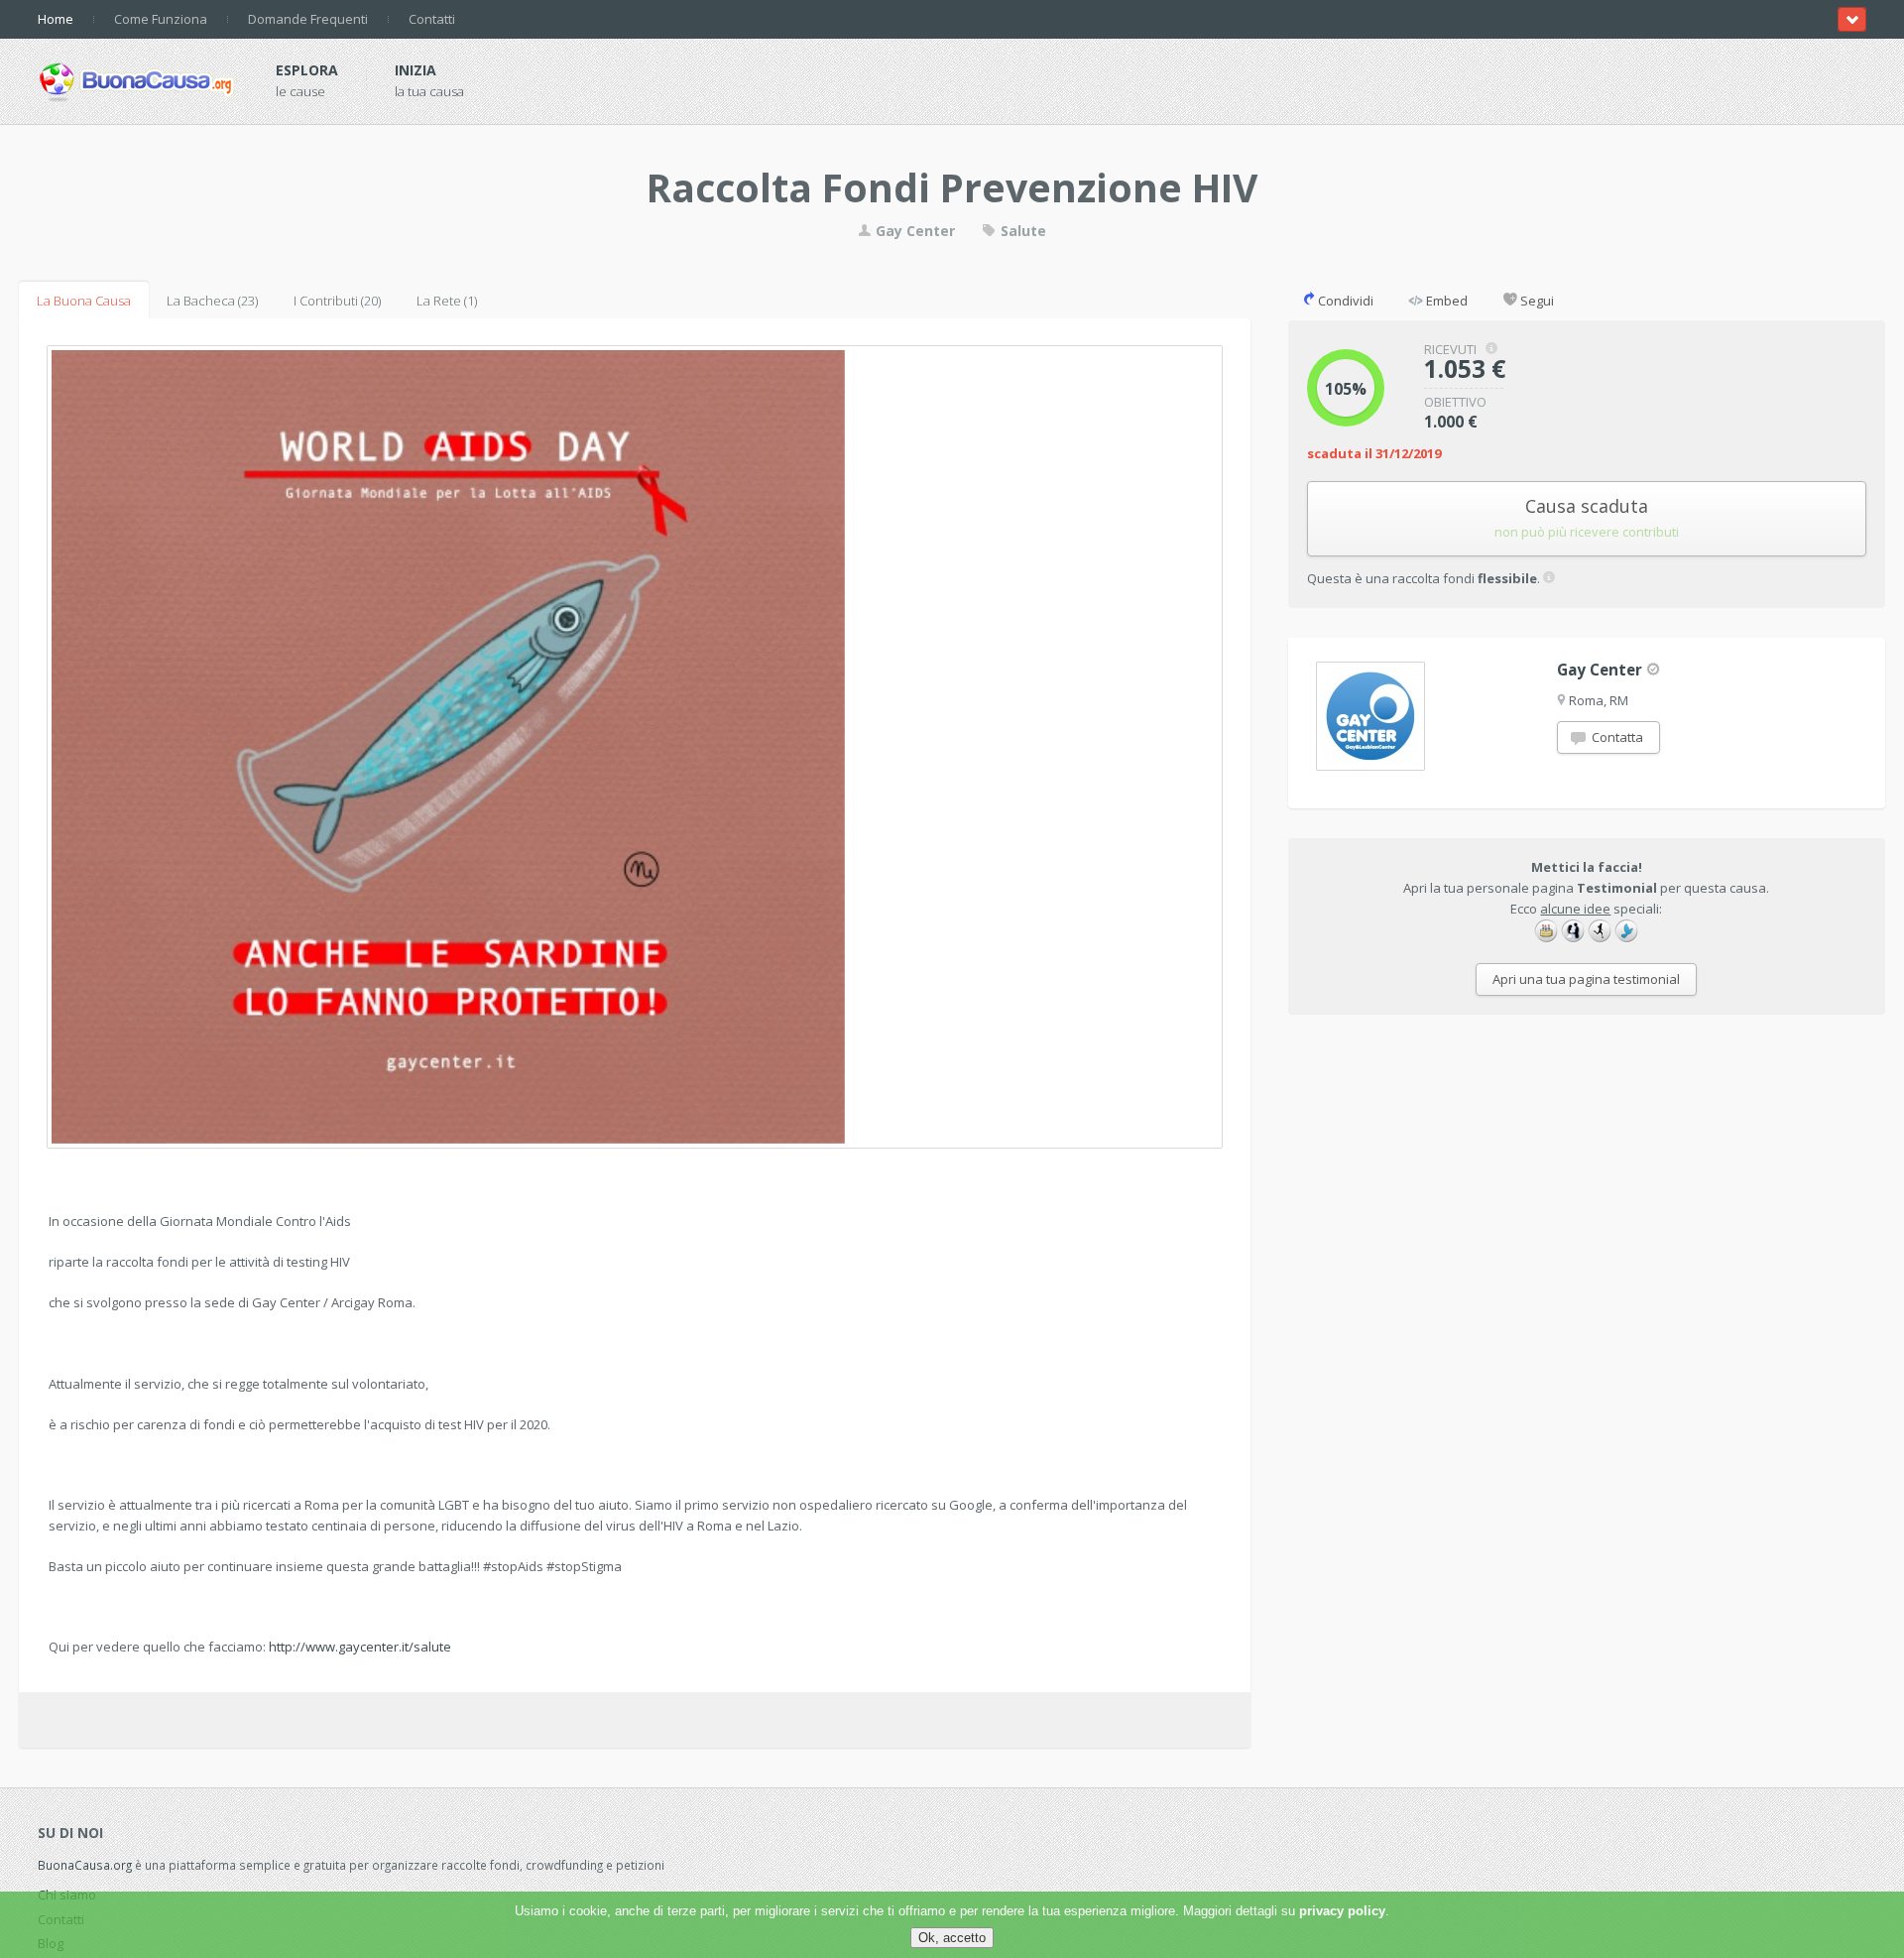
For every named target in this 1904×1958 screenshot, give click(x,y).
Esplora (307, 70)
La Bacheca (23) (212, 301)
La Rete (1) (447, 301)
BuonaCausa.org (85, 1865)
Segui (1536, 301)
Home (56, 19)
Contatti (432, 19)
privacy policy (1342, 1911)
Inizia (416, 70)
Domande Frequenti (308, 19)
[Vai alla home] (137, 78)
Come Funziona (161, 19)
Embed (1445, 301)
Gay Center (913, 231)
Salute (1021, 231)
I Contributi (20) (337, 301)
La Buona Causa (84, 301)
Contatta (1616, 737)
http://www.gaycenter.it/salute (360, 1647)
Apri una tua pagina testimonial (1586, 979)
